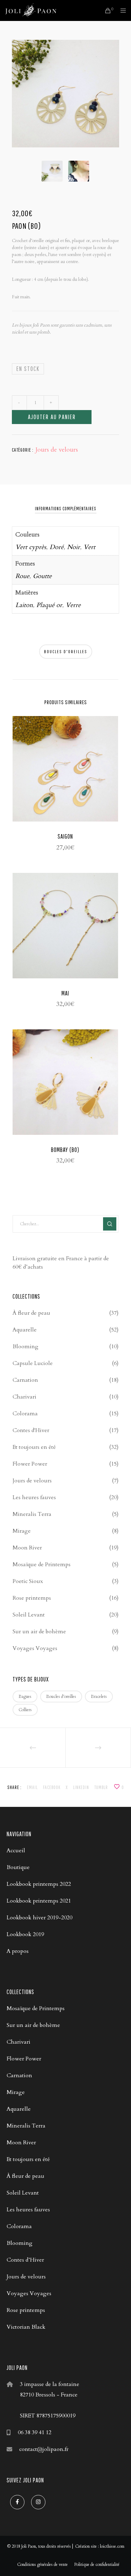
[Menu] (121, 10)
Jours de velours (57, 450)
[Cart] (106, 10)
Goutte (42, 576)
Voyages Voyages (35, 1648)
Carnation (25, 1380)
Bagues (25, 1696)
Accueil (16, 1851)
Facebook (52, 1787)
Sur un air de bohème (39, 1632)
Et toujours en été (34, 1447)
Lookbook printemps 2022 (39, 1884)
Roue (22, 576)
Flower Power (30, 1464)
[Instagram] (38, 2502)
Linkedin (81, 1787)
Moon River (27, 1548)
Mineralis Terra (32, 1514)
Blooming (26, 1347)
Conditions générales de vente (42, 2564)
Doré (57, 547)
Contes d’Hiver (25, 2260)
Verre (73, 605)
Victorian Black (26, 2327)
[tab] (66, 509)
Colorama (25, 1414)
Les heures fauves (34, 1497)
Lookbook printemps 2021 (39, 1901)
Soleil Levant (29, 1615)
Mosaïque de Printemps (42, 1564)
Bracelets (99, 1696)
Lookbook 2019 (25, 1934)
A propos (18, 1951)
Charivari (24, 1397)
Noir (74, 547)
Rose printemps (32, 1598)
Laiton (24, 605)
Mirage (22, 1531)
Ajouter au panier (52, 417)
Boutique (18, 1867)
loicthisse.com (112, 2546)
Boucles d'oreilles (66, 652)
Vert (89, 547)
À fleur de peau (31, 1313)
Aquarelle (25, 1330)
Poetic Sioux (28, 1581)
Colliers (25, 1710)
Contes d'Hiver (31, 1430)
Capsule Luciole (33, 1363)
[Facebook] (17, 2502)
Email (32, 1787)
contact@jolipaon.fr (44, 2449)
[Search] (110, 1224)
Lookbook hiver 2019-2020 (39, 1918)
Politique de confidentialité (97, 2564)
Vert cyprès (31, 547)
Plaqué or (49, 605)
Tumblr (101, 1787)
